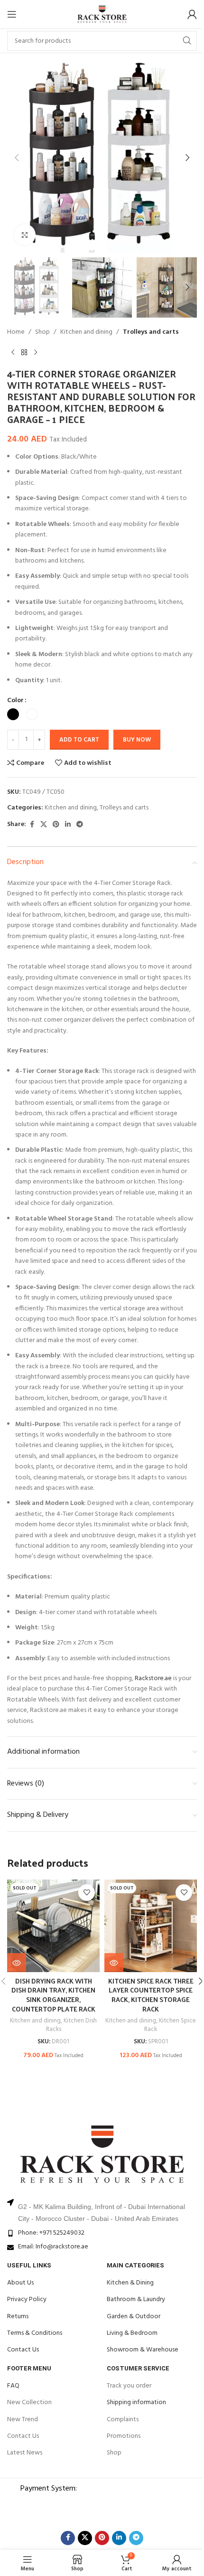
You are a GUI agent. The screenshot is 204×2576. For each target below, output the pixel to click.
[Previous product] (13, 353)
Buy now (137, 740)
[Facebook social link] (32, 825)
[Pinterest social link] (56, 825)
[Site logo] (102, 14)
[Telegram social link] (80, 825)
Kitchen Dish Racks (72, 2025)
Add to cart (79, 740)
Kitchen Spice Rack (170, 2025)
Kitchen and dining (86, 332)
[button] (17, 158)
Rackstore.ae (153, 1678)
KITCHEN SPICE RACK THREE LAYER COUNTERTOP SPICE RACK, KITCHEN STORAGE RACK (151, 1995)
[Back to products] (24, 353)
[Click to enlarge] (25, 235)
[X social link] (44, 825)
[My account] (192, 14)
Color (15, 701)
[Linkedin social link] (68, 825)
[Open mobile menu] (12, 14)
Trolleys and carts (151, 332)
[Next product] (36, 353)
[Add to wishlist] (87, 1893)
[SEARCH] (187, 41)
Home (16, 332)
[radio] (13, 714)
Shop (42, 332)
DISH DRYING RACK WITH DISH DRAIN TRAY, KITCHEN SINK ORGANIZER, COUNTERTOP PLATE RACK (53, 1995)
